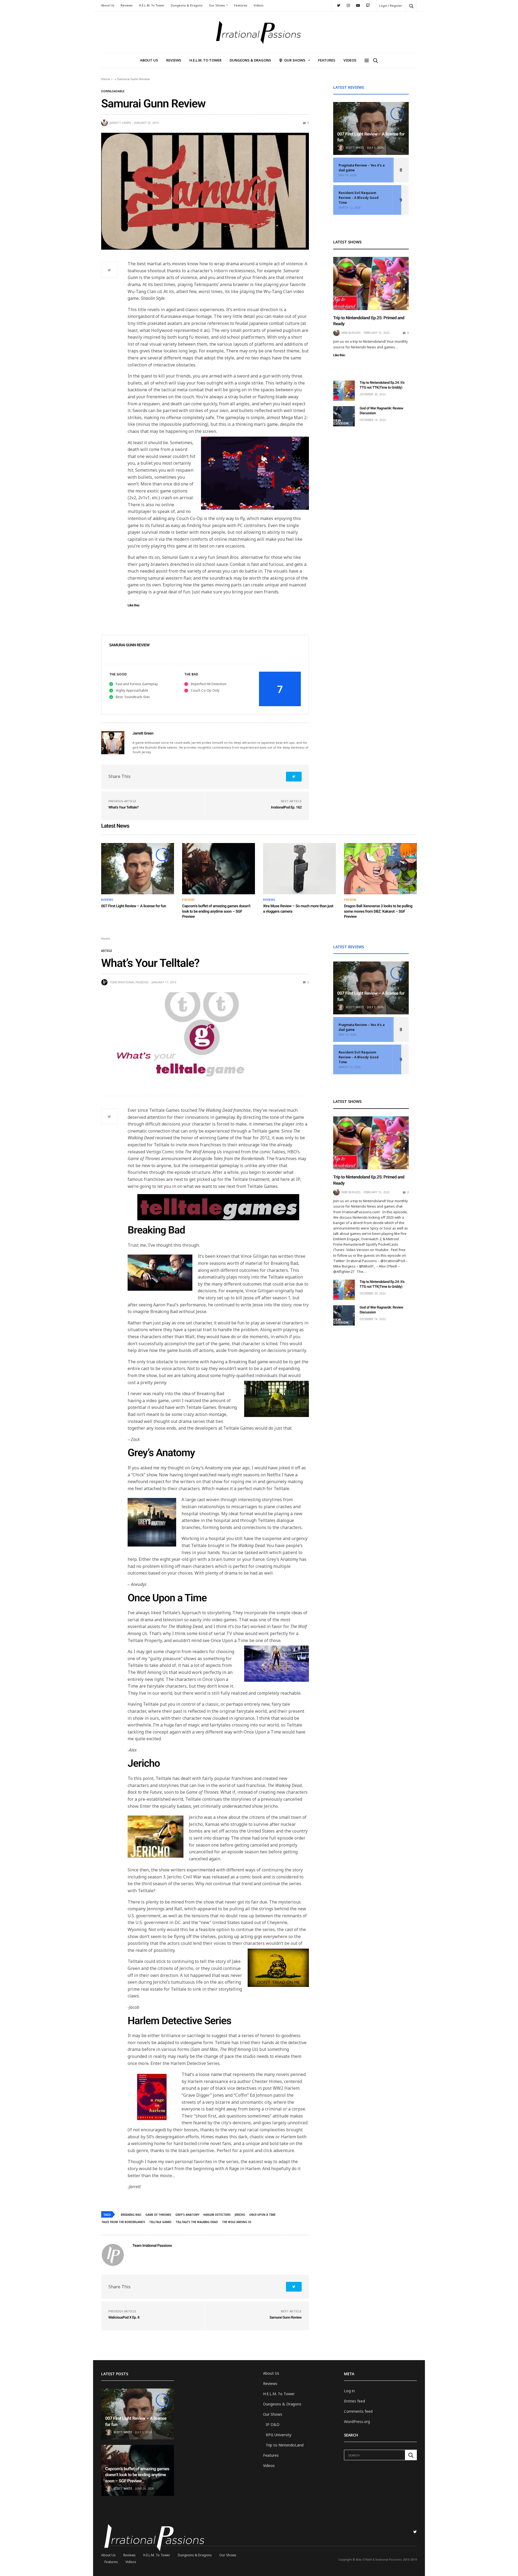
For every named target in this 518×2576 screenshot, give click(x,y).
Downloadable (113, 91)
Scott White (355, 148)
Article (107, 951)
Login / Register (391, 6)
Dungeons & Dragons (187, 5)
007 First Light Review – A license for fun (134, 906)
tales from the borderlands (123, 2222)
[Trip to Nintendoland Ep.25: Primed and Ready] (371, 283)
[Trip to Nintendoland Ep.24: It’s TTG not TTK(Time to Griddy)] (344, 391)
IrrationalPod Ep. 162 (286, 808)
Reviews (127, 5)
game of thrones (158, 2215)
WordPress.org (357, 2422)
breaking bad (131, 2215)
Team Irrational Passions (129, 982)
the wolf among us (237, 2222)
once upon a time (262, 2215)
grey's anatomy (187, 2215)
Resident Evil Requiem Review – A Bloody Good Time (359, 198)
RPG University (279, 2435)
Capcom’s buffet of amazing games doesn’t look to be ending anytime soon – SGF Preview (216, 911)
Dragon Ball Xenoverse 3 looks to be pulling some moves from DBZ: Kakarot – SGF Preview (378, 911)
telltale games (160, 2222)
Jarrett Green (120, 123)
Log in (349, 2391)
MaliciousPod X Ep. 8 (124, 2318)
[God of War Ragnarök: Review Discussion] (344, 416)
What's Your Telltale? (124, 808)
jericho (240, 2215)
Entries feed (355, 2401)
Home (106, 79)
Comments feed (358, 2411)
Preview (188, 900)
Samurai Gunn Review (286, 2318)
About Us (108, 5)
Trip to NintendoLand (285, 2445)
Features (241, 5)
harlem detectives (217, 2215)
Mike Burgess (351, 333)
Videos (259, 5)
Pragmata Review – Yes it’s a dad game (362, 168)
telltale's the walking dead (197, 2222)
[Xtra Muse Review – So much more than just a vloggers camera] (299, 869)
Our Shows (217, 5)
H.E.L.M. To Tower (152, 5)
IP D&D (273, 2424)
